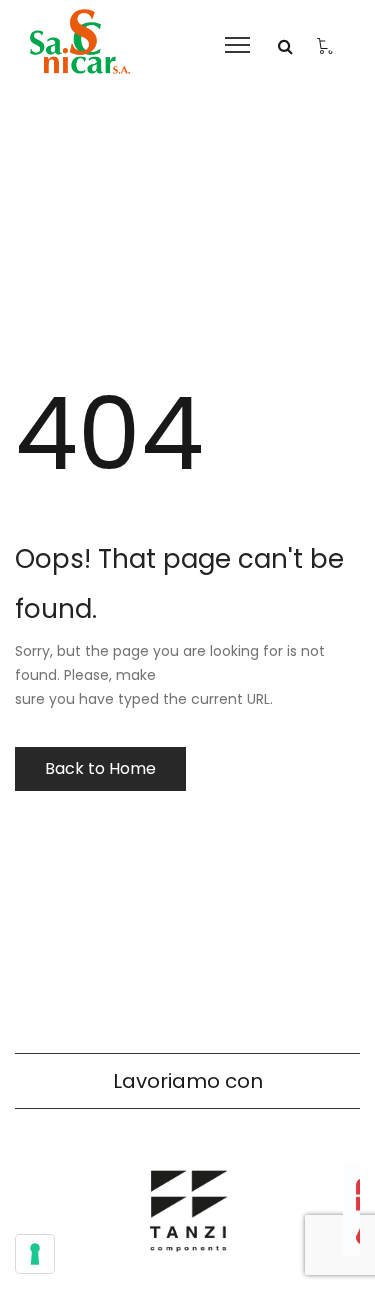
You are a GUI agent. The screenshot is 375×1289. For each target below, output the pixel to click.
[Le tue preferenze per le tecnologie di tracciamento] (35, 1254)
